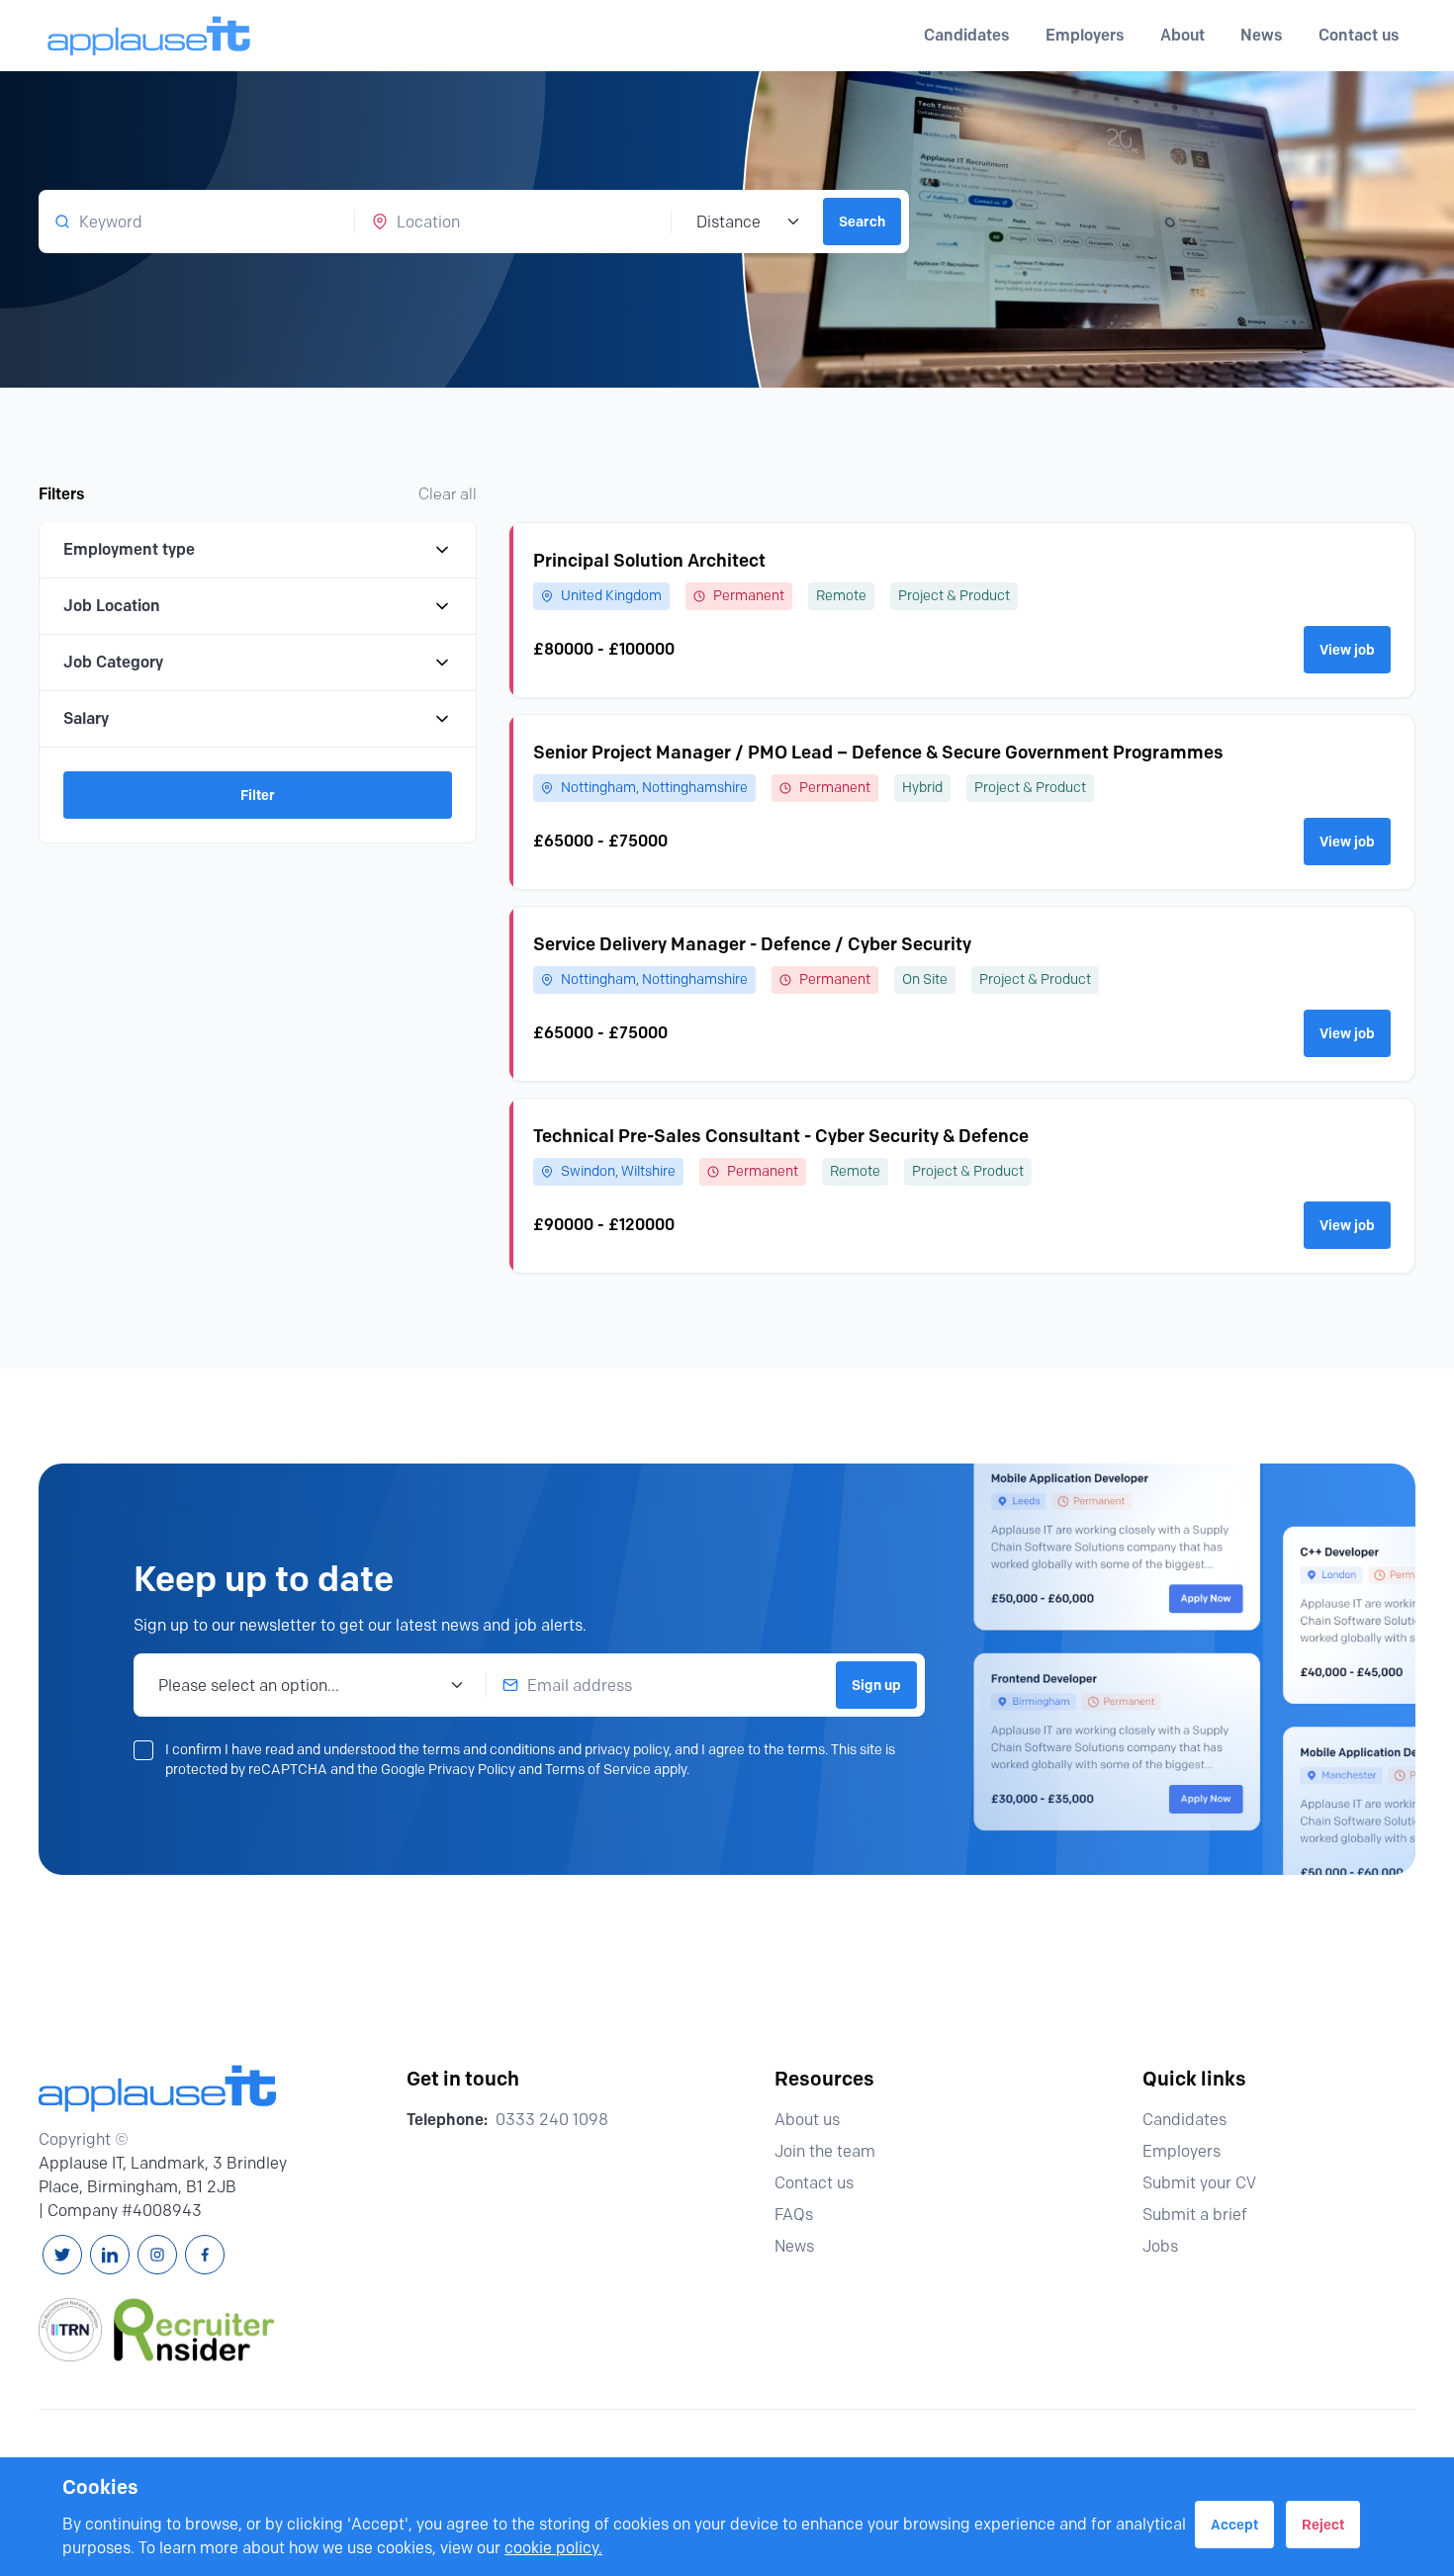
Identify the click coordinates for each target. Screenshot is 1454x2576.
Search (862, 222)
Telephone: (447, 2120)
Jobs (1160, 2246)
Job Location (112, 606)
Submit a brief (1195, 2215)
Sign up (876, 1685)
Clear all (448, 494)
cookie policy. (553, 2548)
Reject (1323, 2525)
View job (1347, 650)
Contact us (1359, 35)
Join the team (825, 2151)
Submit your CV (1199, 2183)
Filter (258, 795)
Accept (1234, 2525)
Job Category (113, 662)
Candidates (1184, 2120)
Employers (1181, 2151)
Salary (86, 718)
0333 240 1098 (552, 2120)
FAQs (794, 2215)
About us (807, 2120)
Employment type (129, 549)
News (1262, 35)
